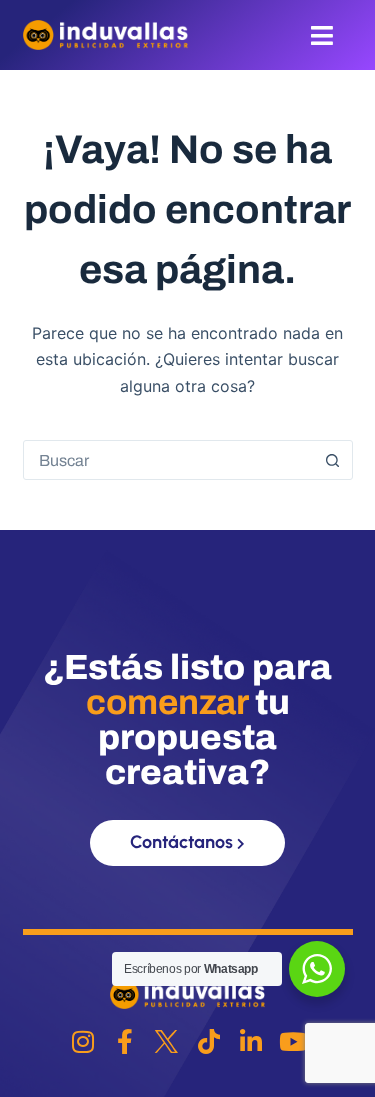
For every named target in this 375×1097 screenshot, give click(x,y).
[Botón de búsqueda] (333, 460)
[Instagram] (82, 1041)
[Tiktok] (208, 1041)
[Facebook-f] (124, 1041)
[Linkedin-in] (250, 1041)
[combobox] (169, 460)
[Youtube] (292, 1041)
